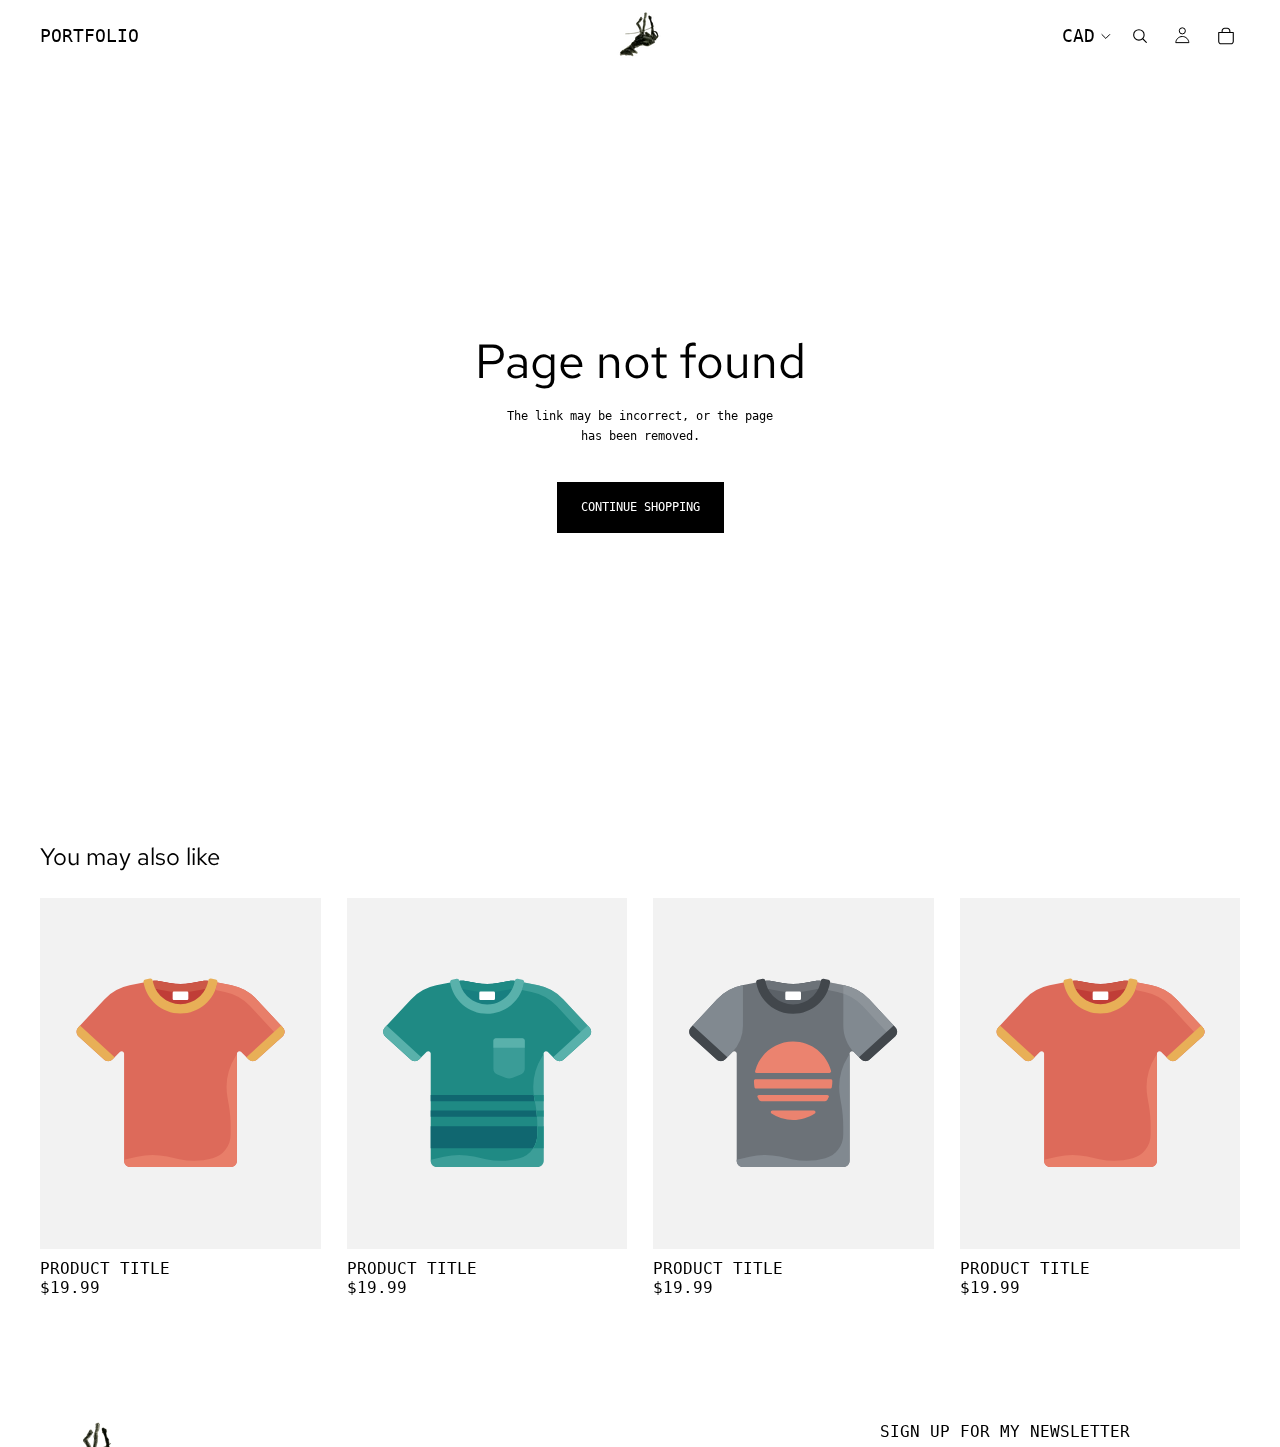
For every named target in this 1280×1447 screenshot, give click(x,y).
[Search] (1140, 36)
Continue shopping (640, 507)
